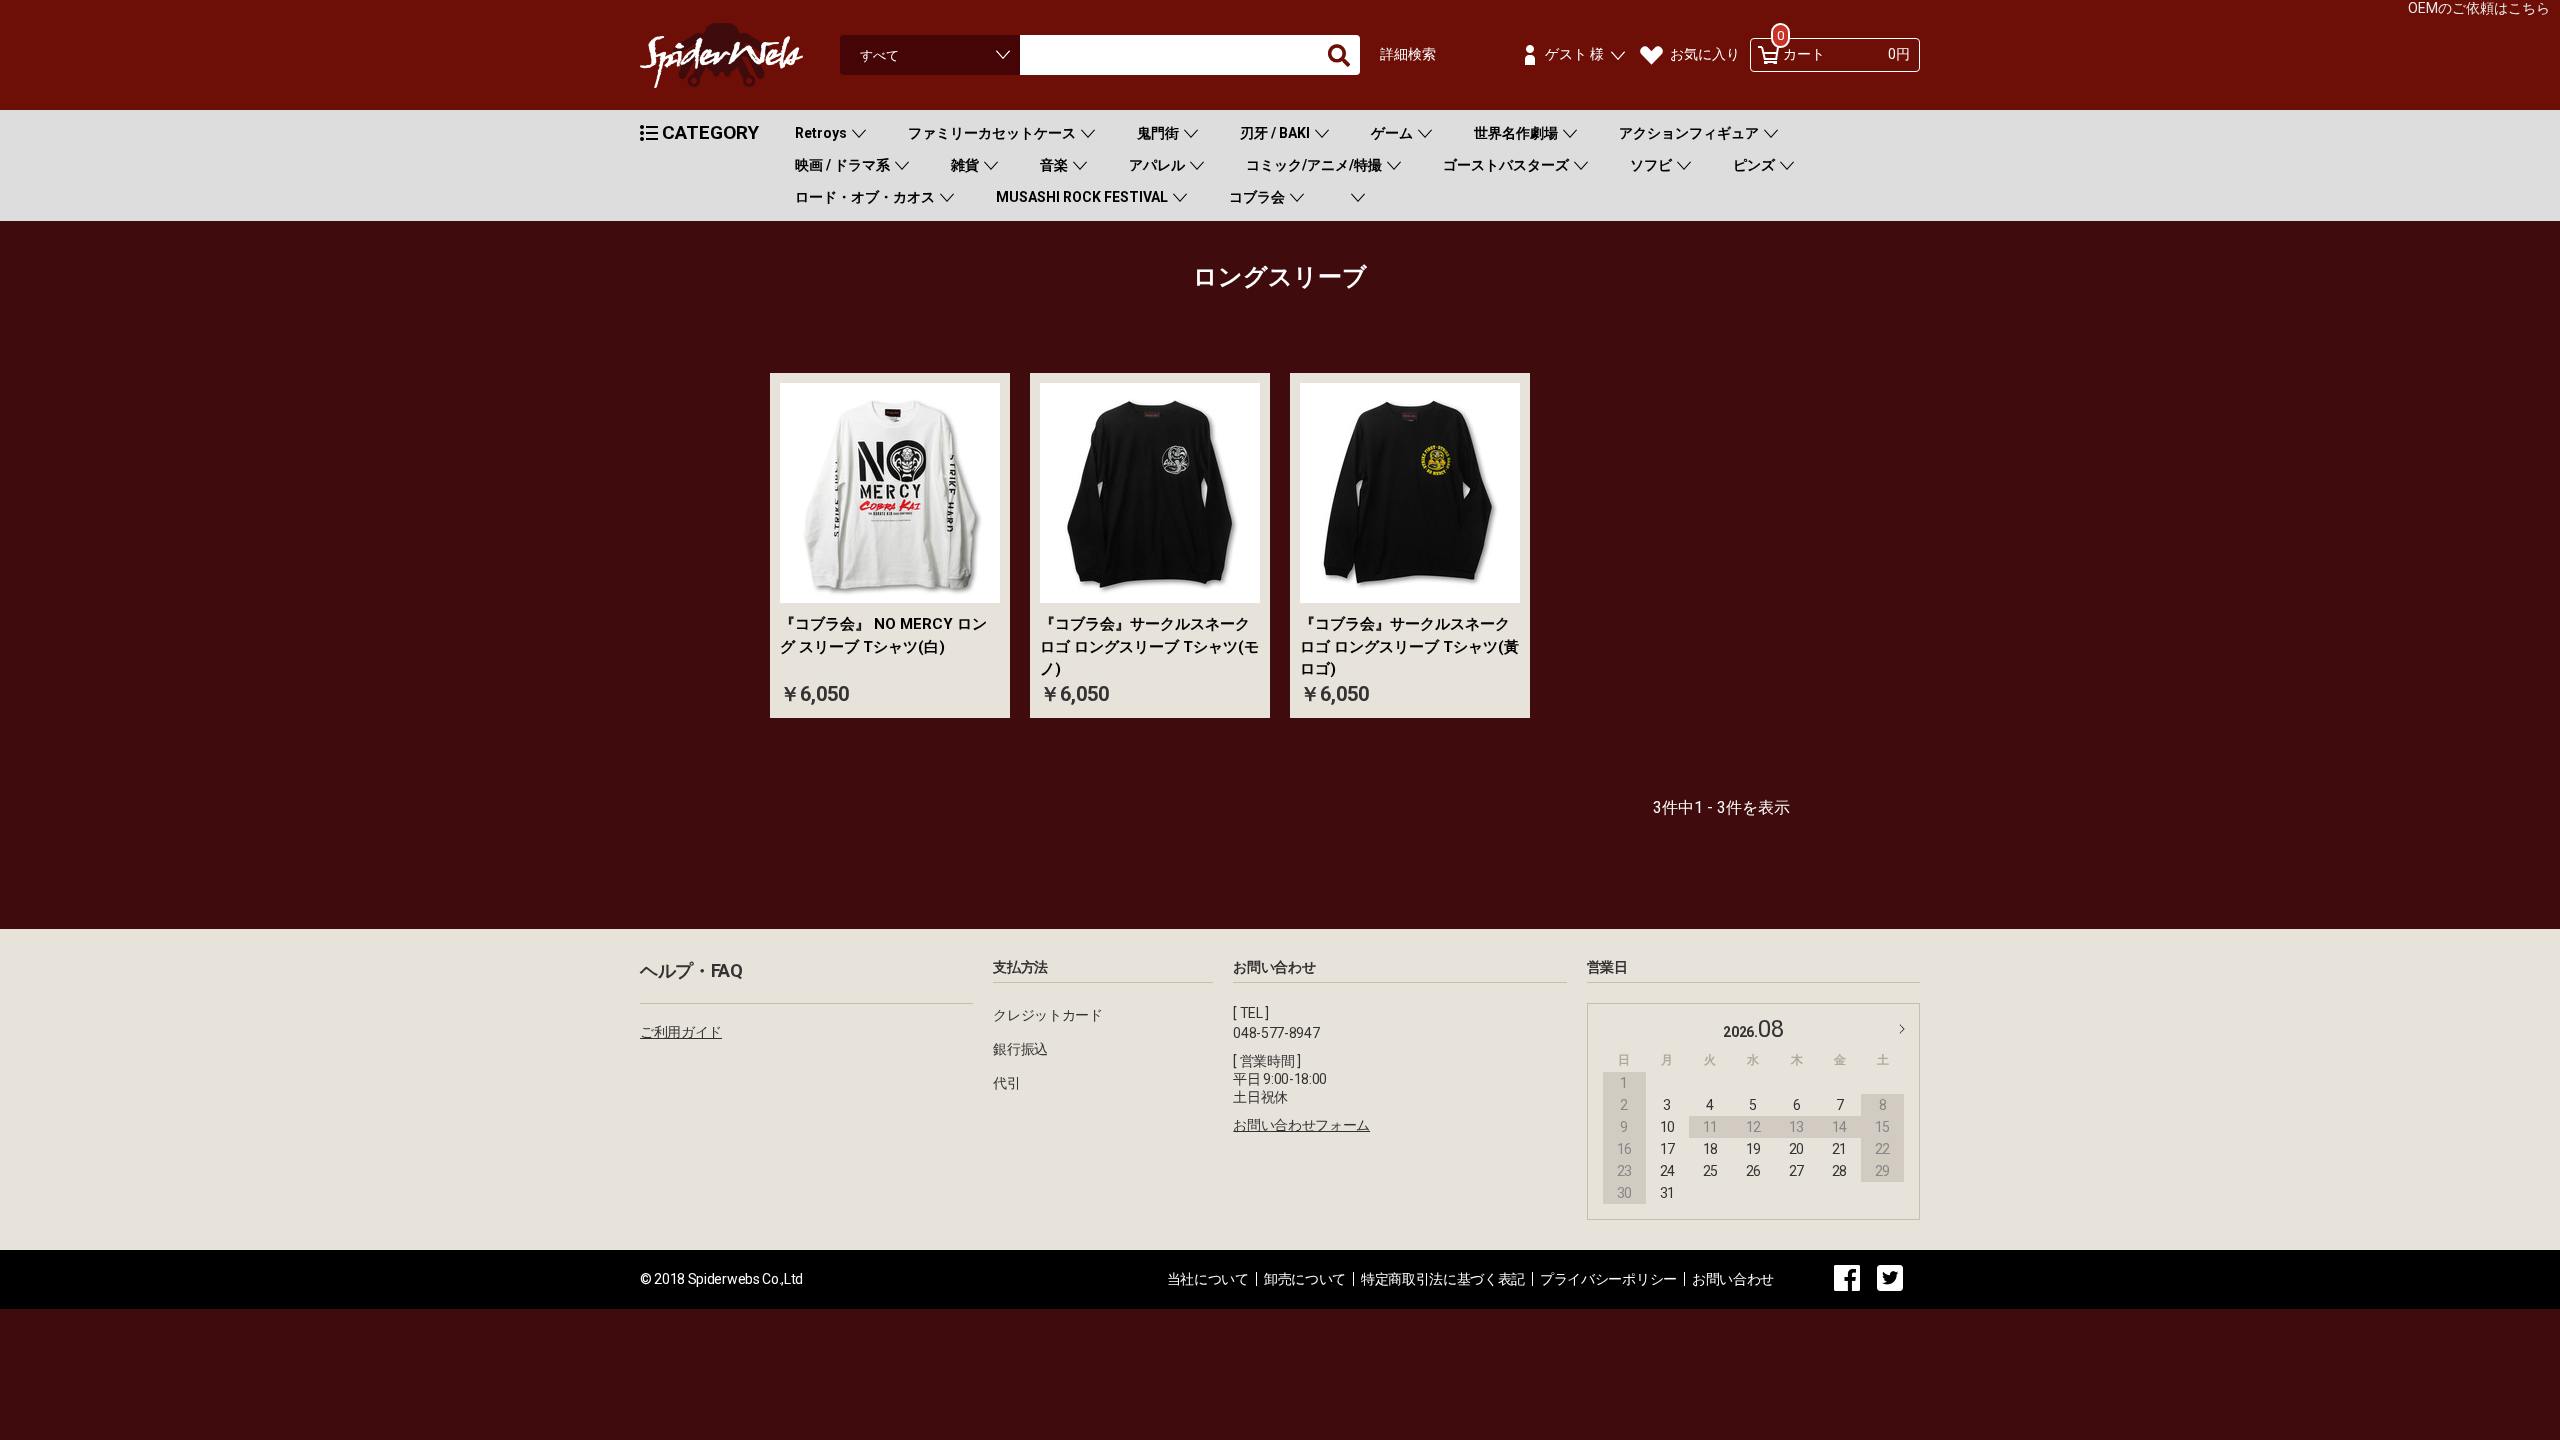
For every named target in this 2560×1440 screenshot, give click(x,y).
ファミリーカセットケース (992, 133)
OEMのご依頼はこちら (2479, 8)
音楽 (1054, 165)
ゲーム (1392, 133)
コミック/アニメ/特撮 (1314, 165)
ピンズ (1754, 165)
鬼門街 (1158, 133)
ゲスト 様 (1574, 54)
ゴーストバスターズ (1506, 165)
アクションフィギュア (1689, 133)
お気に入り (1705, 54)
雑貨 (965, 165)
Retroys (821, 133)
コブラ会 (1257, 197)
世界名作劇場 (1516, 133)
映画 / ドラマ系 (842, 165)
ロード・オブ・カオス (865, 197)
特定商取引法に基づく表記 (1443, 1279)
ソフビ (1651, 165)
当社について (1208, 1279)
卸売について (1305, 1279)
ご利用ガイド (681, 1032)
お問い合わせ (1733, 1279)
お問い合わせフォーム (1301, 1125)
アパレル (1157, 165)
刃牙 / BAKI (1275, 133)
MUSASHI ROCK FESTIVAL (1082, 197)
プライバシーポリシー (1608, 1279)
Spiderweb (740, 55)
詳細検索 (1408, 54)
